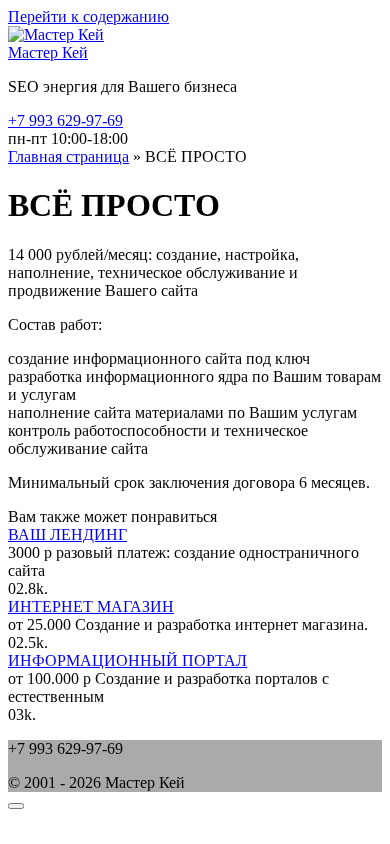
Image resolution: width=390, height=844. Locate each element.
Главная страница (68, 156)
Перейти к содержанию (88, 16)
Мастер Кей (48, 52)
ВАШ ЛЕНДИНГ (67, 534)
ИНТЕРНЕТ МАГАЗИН (91, 606)
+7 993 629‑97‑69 (65, 120)
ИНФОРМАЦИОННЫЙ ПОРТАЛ (127, 660)
